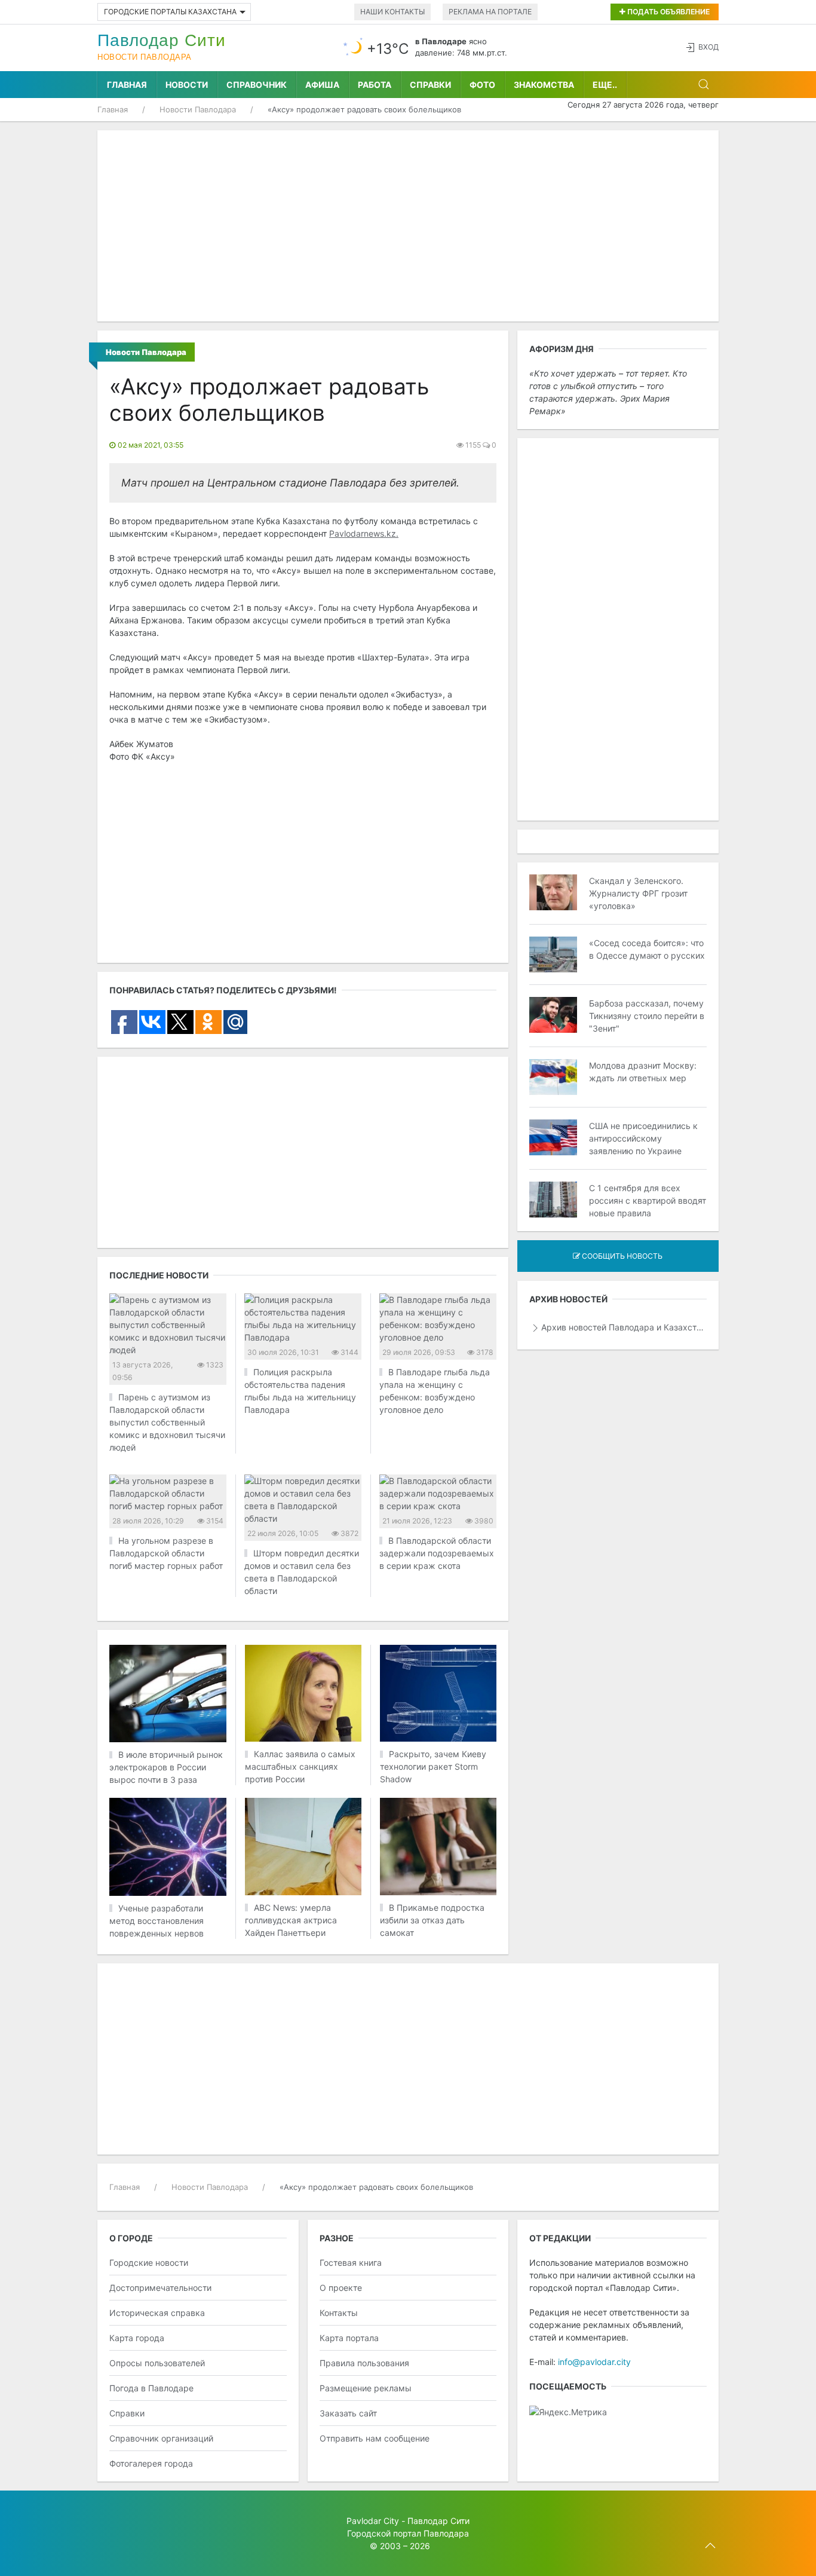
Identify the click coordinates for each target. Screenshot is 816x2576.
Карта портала (349, 2338)
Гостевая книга (351, 2263)
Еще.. (605, 85)
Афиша (322, 85)
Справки (430, 85)
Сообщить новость (621, 1256)
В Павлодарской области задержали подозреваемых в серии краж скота (437, 1553)
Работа (375, 85)
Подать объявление (668, 12)
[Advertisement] (408, 226)
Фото (482, 85)
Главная (127, 85)
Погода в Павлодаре (151, 2388)
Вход (708, 47)
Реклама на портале (490, 12)
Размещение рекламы (366, 2388)
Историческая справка (157, 2313)
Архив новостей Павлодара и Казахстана (624, 1327)
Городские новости (149, 2263)
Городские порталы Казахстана (170, 12)
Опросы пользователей (157, 2363)
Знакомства (544, 85)
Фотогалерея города (151, 2463)
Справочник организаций (161, 2438)
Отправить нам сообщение (375, 2438)
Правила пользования (364, 2363)
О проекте (341, 2288)
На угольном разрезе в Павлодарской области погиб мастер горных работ (166, 1553)
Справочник (257, 85)
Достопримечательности (160, 2288)
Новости (187, 85)
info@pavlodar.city (594, 2362)
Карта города (137, 2338)
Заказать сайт (348, 2413)
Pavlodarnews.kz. (364, 533)
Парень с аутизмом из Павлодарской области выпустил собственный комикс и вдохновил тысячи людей (167, 1422)
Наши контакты (392, 12)
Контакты (339, 2313)
